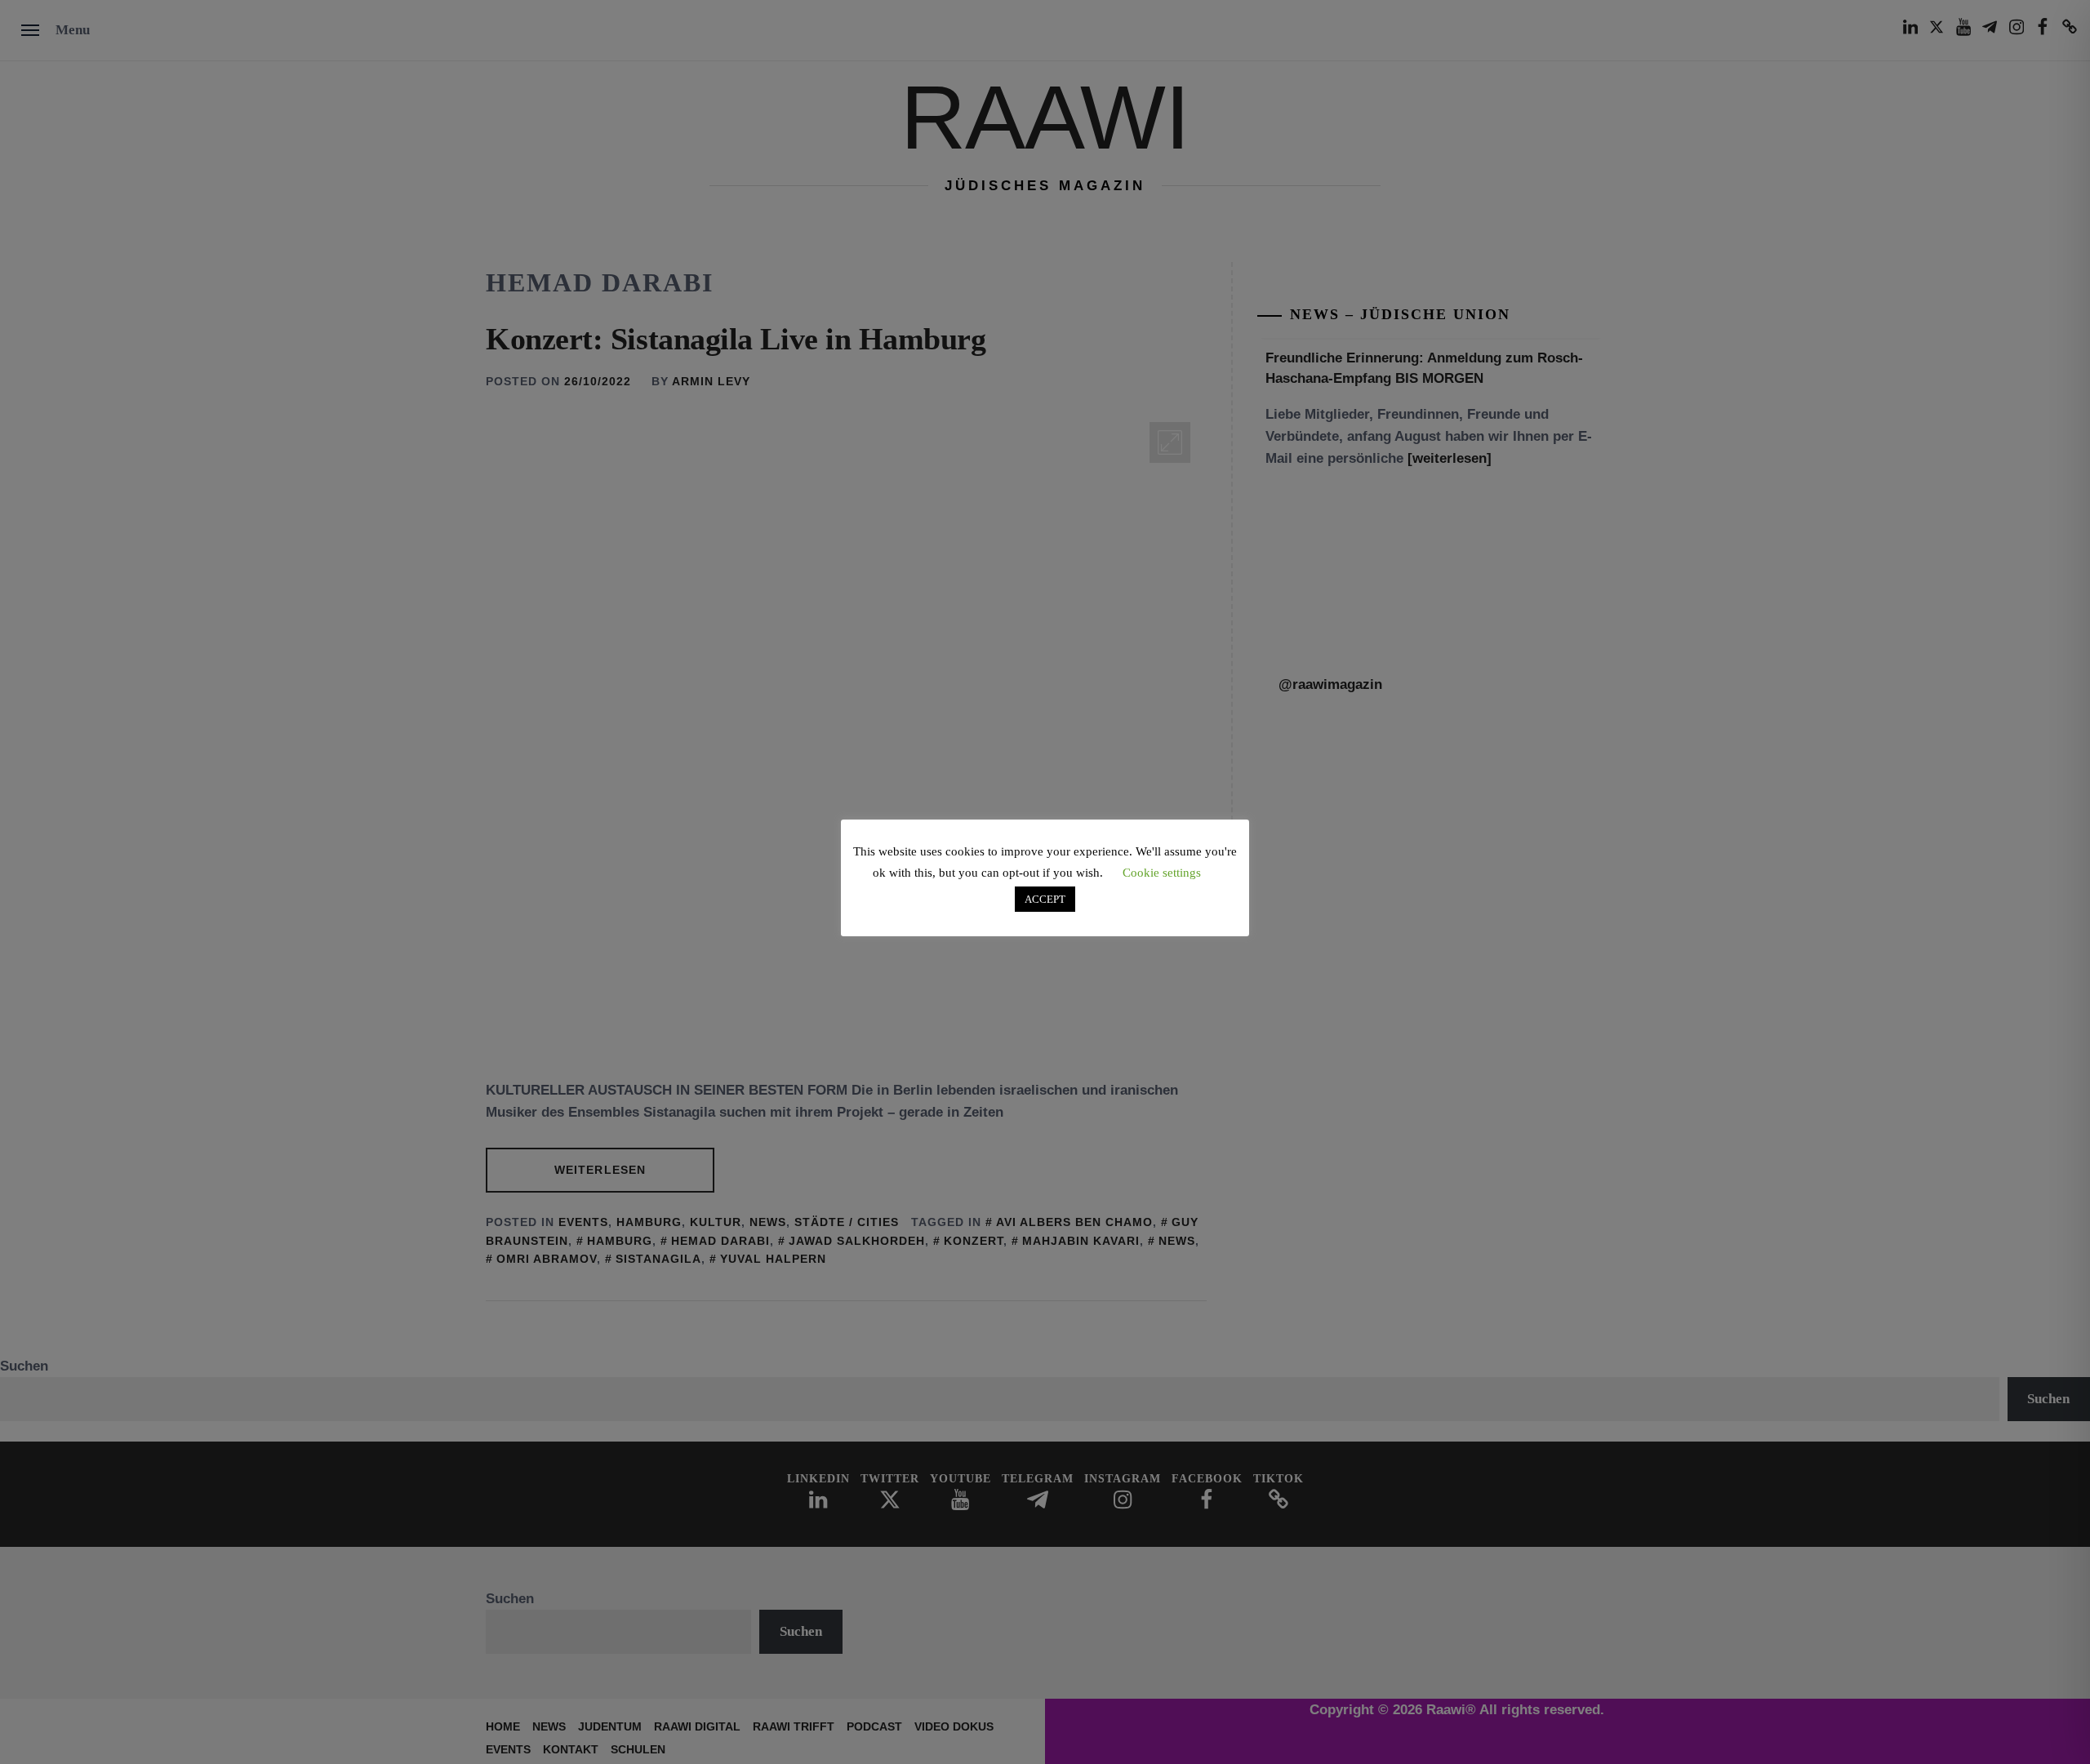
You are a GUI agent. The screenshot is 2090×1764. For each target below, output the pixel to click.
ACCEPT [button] (1045, 899)
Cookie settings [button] (1162, 873)
